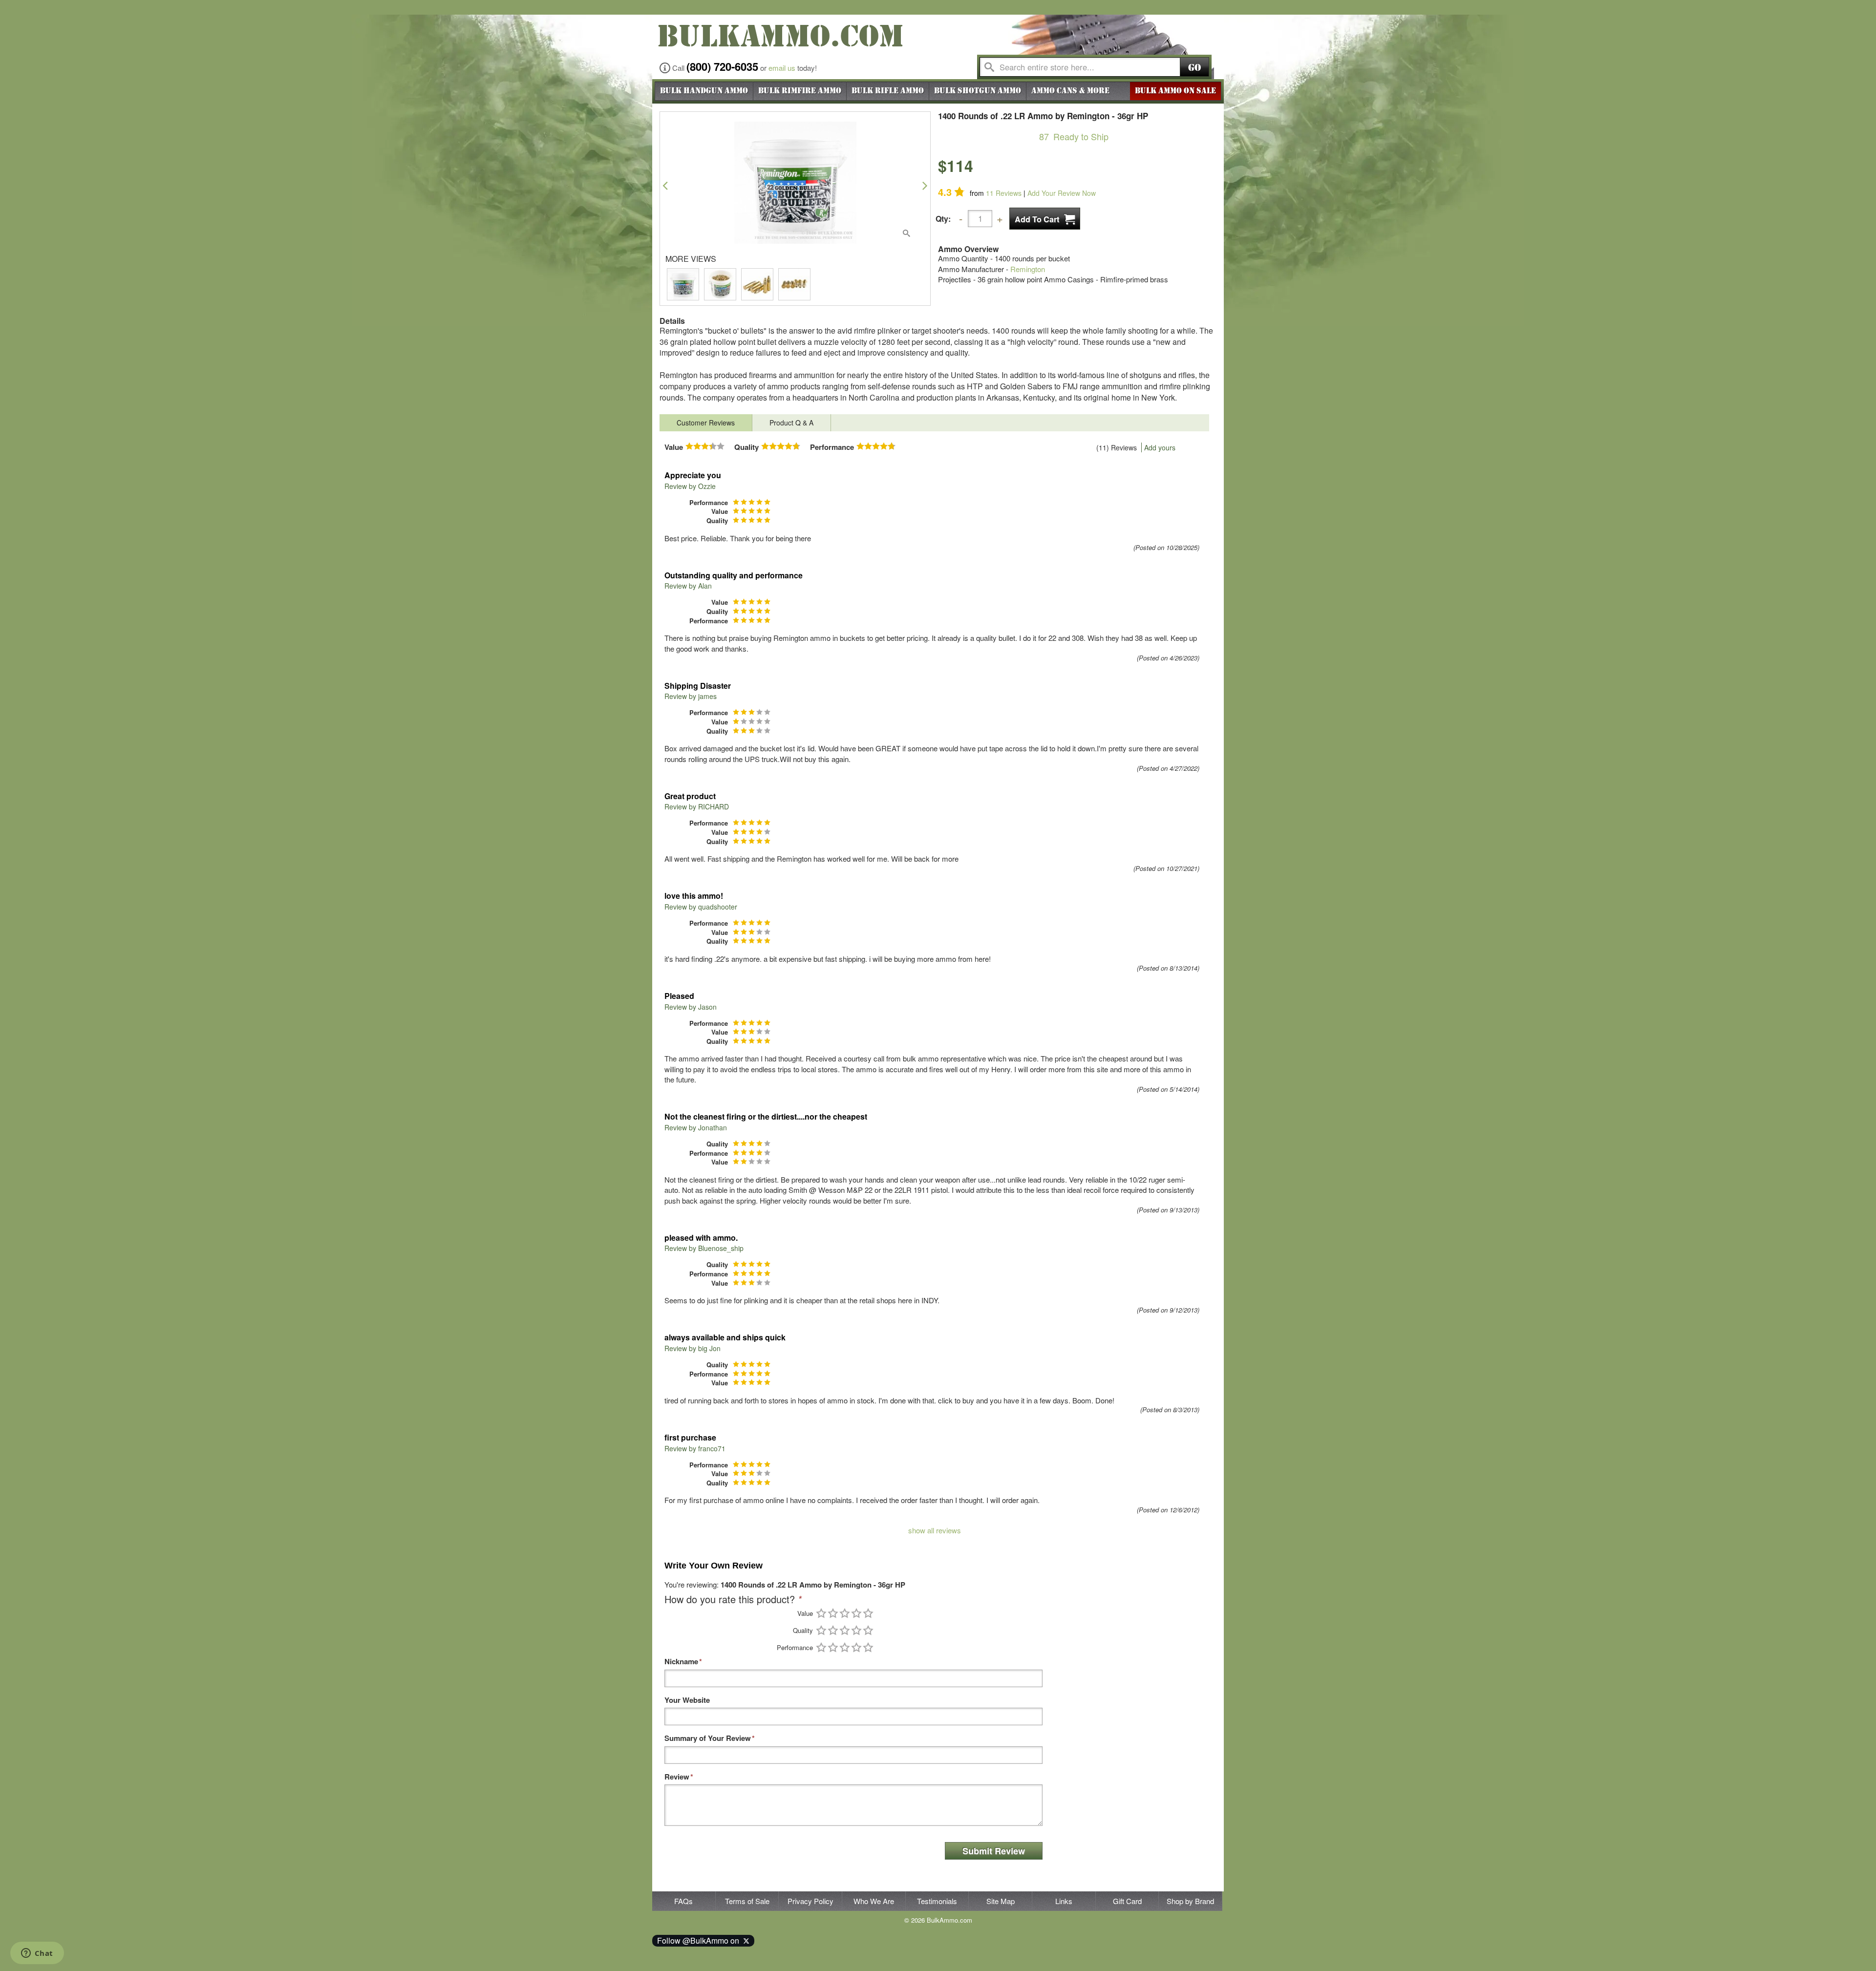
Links (1064, 1901)
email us (782, 68)
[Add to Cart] (1045, 219)
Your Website (687, 1700)
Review (677, 1777)
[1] (821, 1613)
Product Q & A (791, 423)
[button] (665, 185)
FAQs (683, 1901)
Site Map (1001, 1901)
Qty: (943, 219)
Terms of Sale (747, 1901)
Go (1194, 68)
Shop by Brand (1190, 1901)
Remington (1028, 269)
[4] (856, 1613)
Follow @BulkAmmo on (700, 1940)
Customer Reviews (706, 423)
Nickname (681, 1662)
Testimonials (937, 1901)
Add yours (1160, 447)
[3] (845, 1613)
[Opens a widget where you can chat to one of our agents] (37, 1954)
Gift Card (1127, 1901)
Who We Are (874, 1901)
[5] (868, 1613)
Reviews (1004, 193)
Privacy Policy (810, 1901)
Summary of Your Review (708, 1738)
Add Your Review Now (1062, 193)
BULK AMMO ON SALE (1175, 91)
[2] (833, 1613)
